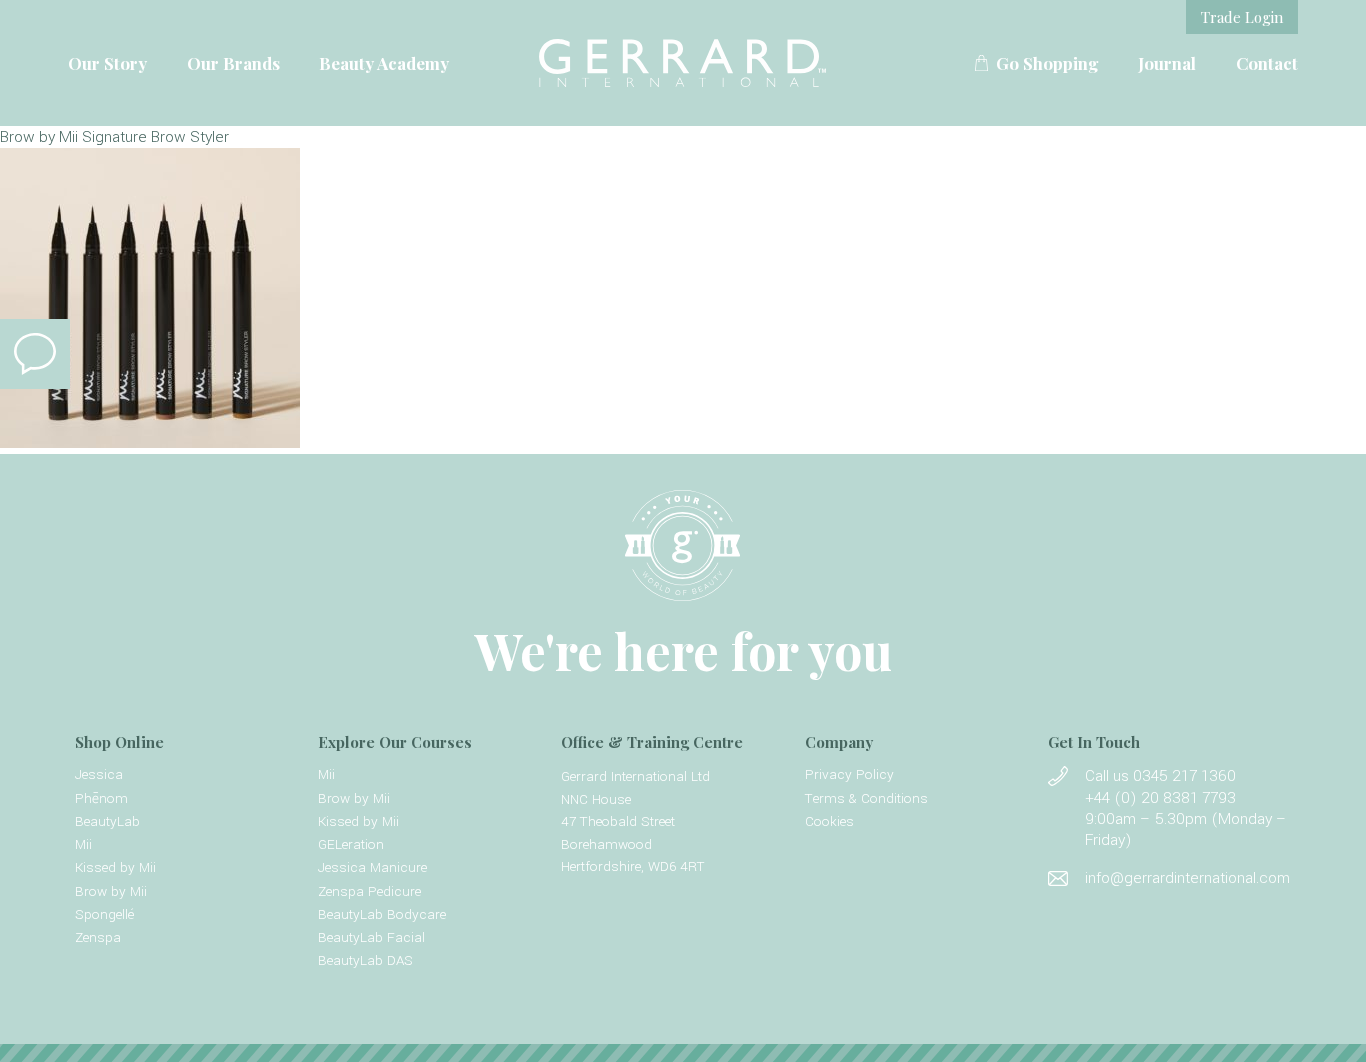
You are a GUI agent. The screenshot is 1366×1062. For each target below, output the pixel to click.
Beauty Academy (384, 63)
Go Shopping (1047, 63)
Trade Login (1242, 17)
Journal (1167, 63)
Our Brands (233, 63)
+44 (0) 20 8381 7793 (1160, 798)
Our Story (107, 63)
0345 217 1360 (1184, 776)
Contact (1267, 63)
